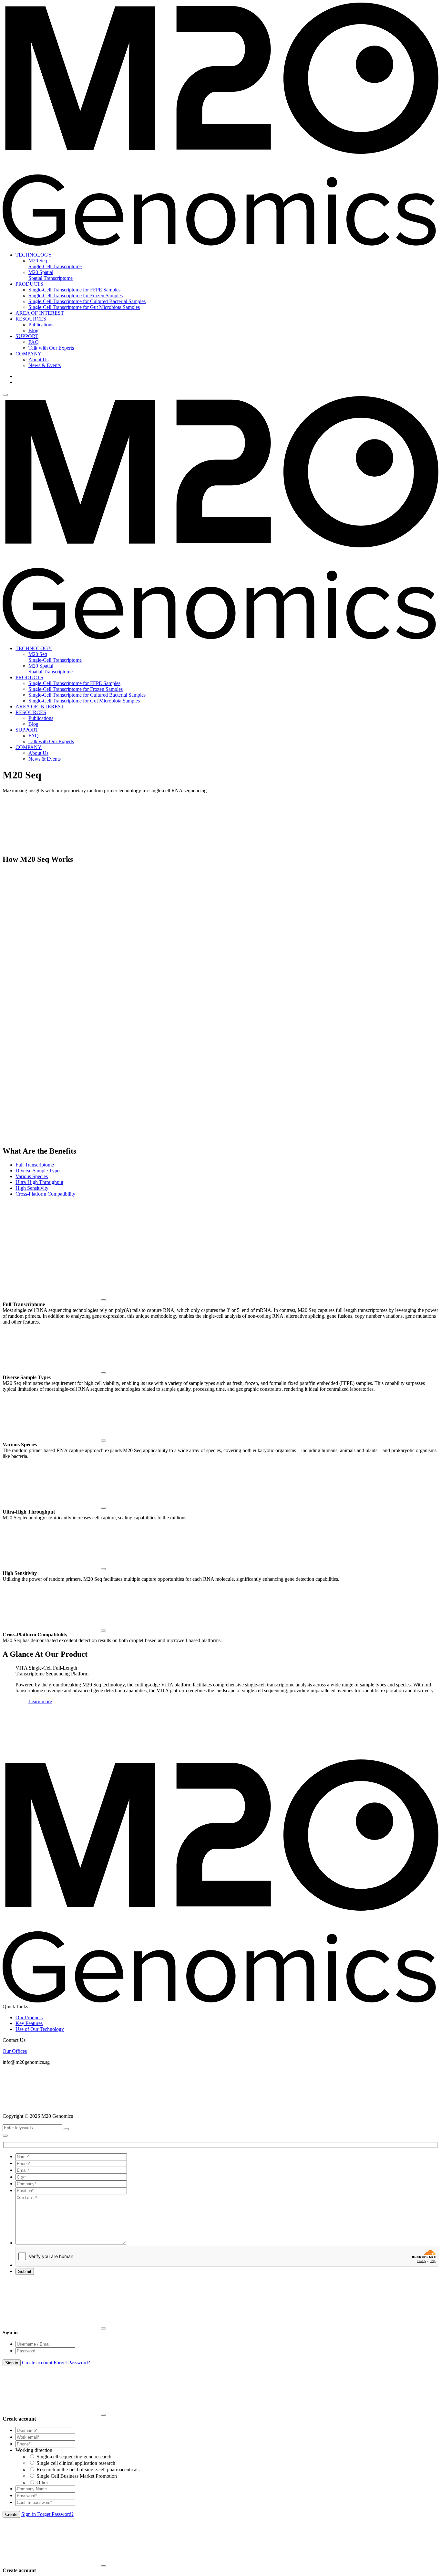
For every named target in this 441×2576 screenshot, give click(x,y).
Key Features (29, 2023)
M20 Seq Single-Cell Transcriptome (55, 264)
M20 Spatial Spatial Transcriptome (51, 275)
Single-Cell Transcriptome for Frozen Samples (76, 296)
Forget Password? (72, 2363)
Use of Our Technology (40, 2029)
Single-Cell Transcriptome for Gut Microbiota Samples (84, 307)
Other (42, 2482)
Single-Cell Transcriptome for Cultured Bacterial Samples (87, 301)
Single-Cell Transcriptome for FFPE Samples (74, 290)
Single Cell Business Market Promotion (77, 2476)
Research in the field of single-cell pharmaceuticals (88, 2470)
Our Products (29, 2017)
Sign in (29, 2514)
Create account (38, 2363)
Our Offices (15, 2051)
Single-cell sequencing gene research (74, 2457)
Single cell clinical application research (76, 2463)
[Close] (103, 1300)
